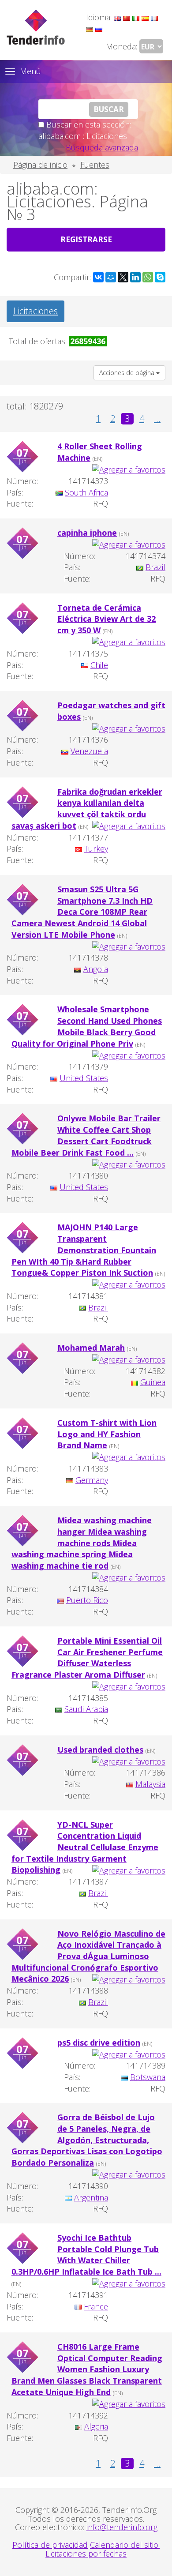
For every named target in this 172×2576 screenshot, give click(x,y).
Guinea (153, 1382)
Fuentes (95, 165)
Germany (92, 1480)
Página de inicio (40, 165)
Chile (99, 665)
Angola (96, 969)
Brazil (155, 567)
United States (84, 1078)
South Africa (86, 492)
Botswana (148, 2077)
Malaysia (150, 1784)
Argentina (91, 2197)
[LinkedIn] (135, 277)
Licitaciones (36, 311)
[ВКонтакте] (98, 277)
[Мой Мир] (111, 277)
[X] (123, 277)
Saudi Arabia (86, 1709)
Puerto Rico (87, 1600)
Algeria (96, 2426)
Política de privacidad (50, 2545)
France (96, 2306)
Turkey (96, 849)
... (157, 419)
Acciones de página (128, 373)
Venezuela (89, 751)
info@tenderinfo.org (122, 2527)
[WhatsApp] (148, 277)
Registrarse (86, 239)
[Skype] (160, 277)
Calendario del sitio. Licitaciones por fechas (103, 2549)
